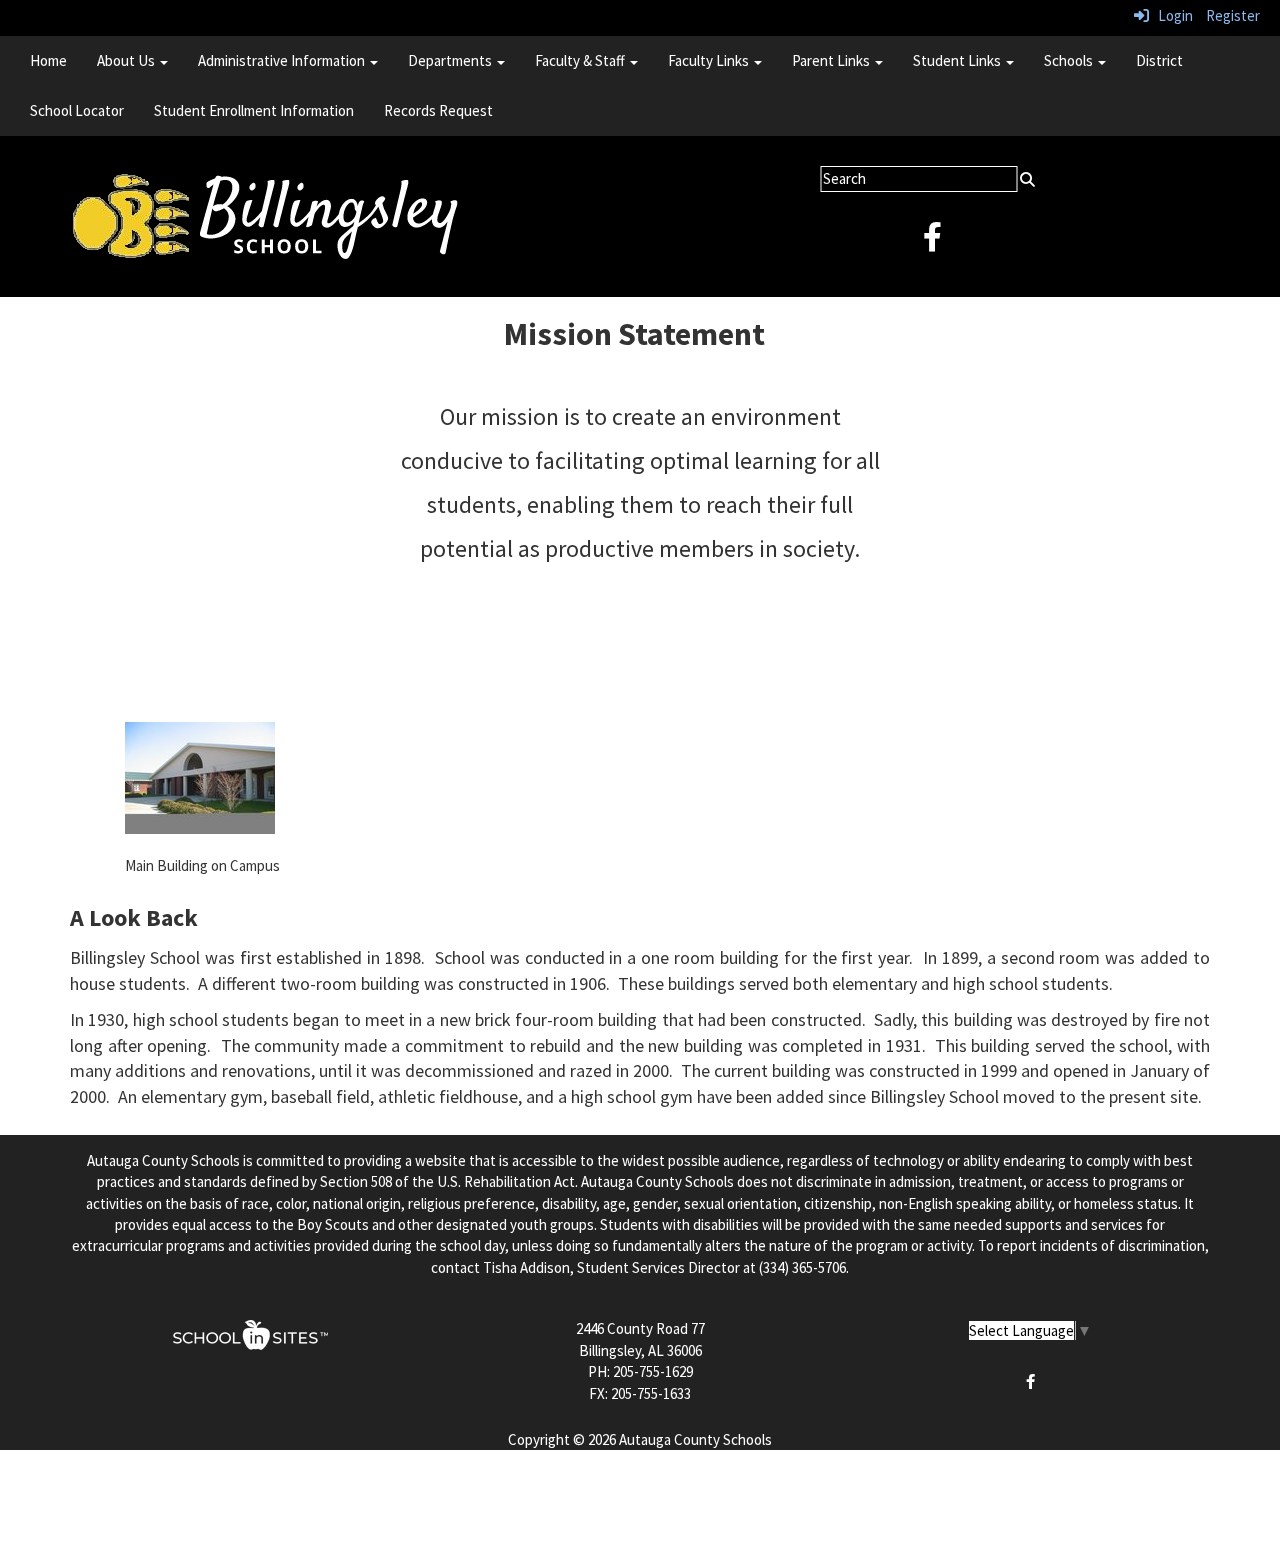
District (1159, 60)
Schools (1070, 60)
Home (48, 60)
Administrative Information (283, 60)
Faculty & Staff (581, 60)
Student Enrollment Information (254, 110)
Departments (451, 60)
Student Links (958, 60)
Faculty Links (710, 60)
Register (1233, 15)
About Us (127, 60)
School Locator (77, 110)
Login (1171, 15)
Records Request (438, 110)
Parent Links (832, 60)
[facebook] (932, 242)
